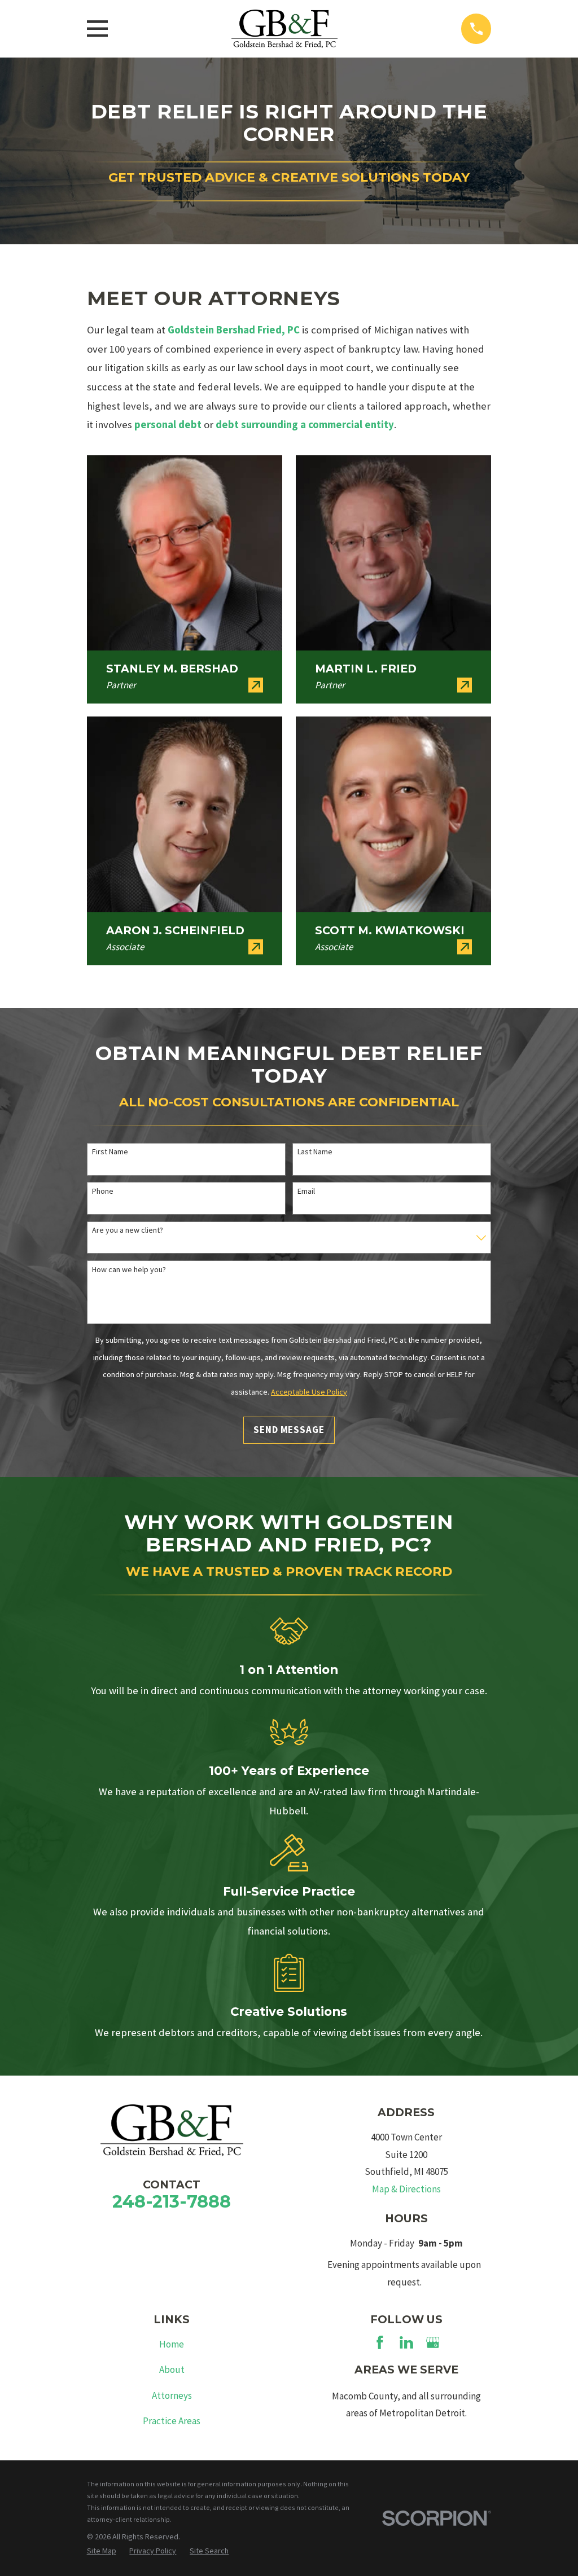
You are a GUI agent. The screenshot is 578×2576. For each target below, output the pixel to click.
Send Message (289, 1430)
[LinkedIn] (406, 2342)
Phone (103, 1191)
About (172, 2370)
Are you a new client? (128, 1230)
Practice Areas (172, 2421)
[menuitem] (102, 2551)
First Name (110, 1152)
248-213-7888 (172, 2201)
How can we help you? (129, 1270)
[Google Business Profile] (433, 2342)
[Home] (284, 29)
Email (306, 1191)
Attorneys (172, 2395)
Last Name (315, 1152)
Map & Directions (406, 2189)
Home (172, 2344)
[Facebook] (380, 2342)
